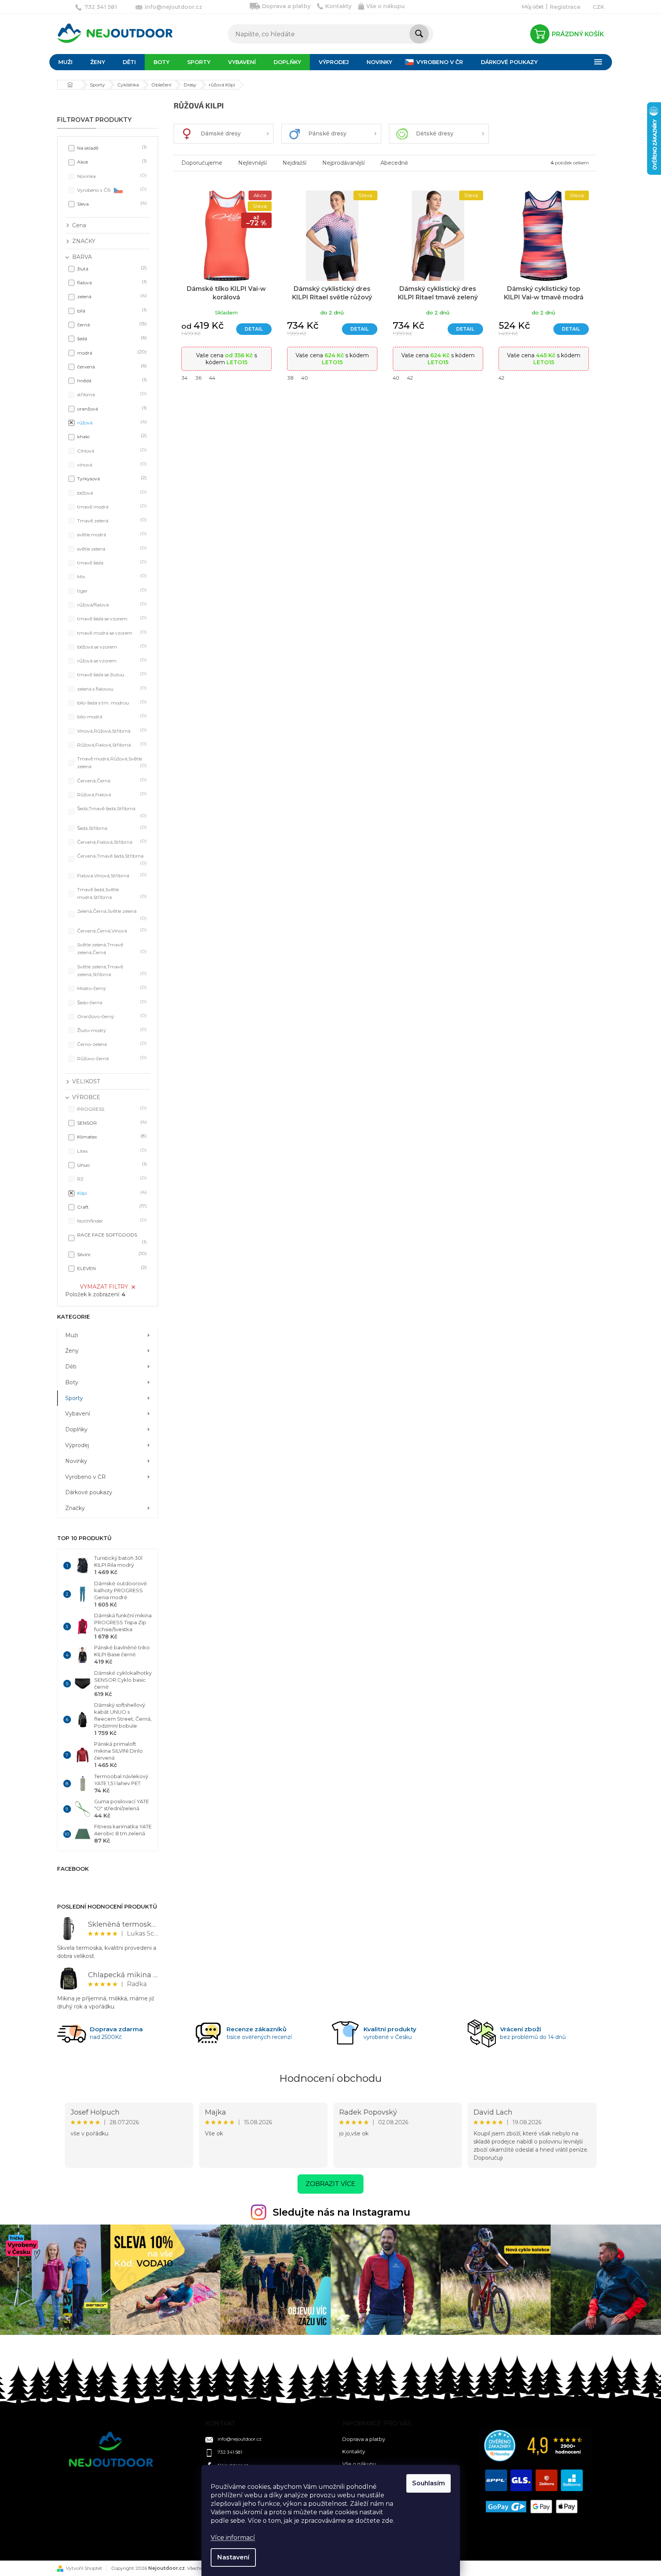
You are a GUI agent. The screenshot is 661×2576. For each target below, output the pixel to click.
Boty (72, 1382)
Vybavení (78, 1414)
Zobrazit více (330, 2184)
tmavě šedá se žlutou (111, 674)
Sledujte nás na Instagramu (341, 2212)
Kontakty (338, 6)
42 (410, 378)
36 (198, 378)
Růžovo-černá (111, 1058)
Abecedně (394, 163)
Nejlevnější (252, 163)
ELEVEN (111, 1268)
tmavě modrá (111, 506)
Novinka (111, 176)
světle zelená (111, 548)
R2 (111, 1178)
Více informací (233, 2538)
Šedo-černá (111, 1002)
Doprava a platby (286, 6)
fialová (111, 282)
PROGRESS (111, 1109)
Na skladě (111, 148)
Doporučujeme (202, 163)
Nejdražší (294, 163)
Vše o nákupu (385, 6)
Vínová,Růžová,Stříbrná (111, 731)
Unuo (111, 1165)
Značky (75, 1508)
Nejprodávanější (343, 163)
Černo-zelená (111, 1044)
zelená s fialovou (111, 688)
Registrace (565, 7)
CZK (598, 7)
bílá (111, 310)
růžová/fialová (111, 604)
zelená (111, 296)
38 (290, 378)
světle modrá (111, 534)
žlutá (111, 268)
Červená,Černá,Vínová (111, 930)
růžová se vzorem (111, 660)
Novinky (76, 1461)
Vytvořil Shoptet (84, 2568)
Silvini (111, 1254)
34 (184, 378)
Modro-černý (111, 988)
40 (305, 378)
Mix (111, 576)
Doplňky (76, 1429)
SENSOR (111, 1122)
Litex (111, 1151)
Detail (254, 329)
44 (212, 378)
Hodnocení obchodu (330, 2078)
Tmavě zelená (111, 520)
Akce (111, 161)
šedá (111, 338)
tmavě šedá (111, 562)
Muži (72, 1335)
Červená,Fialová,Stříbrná (111, 842)
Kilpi (111, 1193)
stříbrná (111, 394)
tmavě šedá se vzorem (111, 618)
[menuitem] (65, 62)
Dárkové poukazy (89, 1492)
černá (111, 324)
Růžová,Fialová (111, 794)
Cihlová (111, 450)
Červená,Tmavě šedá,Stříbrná (111, 859)
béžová (111, 492)
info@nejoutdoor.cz (240, 2439)
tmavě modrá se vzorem (111, 633)
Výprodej (77, 1445)
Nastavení (233, 2557)
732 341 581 (230, 2452)
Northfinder (111, 1220)
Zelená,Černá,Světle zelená (111, 914)
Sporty (74, 1398)
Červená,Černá (111, 780)
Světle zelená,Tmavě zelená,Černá (111, 948)
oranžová (111, 408)
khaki (111, 436)
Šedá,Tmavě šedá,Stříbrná (111, 812)
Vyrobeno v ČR (111, 190)
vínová (111, 464)
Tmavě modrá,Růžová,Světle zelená (111, 763)
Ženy (72, 1351)
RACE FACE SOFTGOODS (111, 1238)
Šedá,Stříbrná (111, 828)
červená (111, 366)
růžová (111, 422)
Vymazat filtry (104, 1287)
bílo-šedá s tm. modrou (111, 702)
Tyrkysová (111, 478)
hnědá (111, 380)
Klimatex (111, 1136)
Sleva (111, 204)
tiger (111, 590)
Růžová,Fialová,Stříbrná (111, 744)
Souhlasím (429, 2483)
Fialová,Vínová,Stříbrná (111, 875)
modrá (111, 352)
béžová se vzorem (111, 646)
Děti (71, 1367)
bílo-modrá (111, 716)
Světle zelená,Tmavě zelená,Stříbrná (111, 970)
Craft (111, 1207)
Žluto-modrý (111, 1030)
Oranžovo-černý (111, 1016)
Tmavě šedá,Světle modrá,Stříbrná (111, 893)
